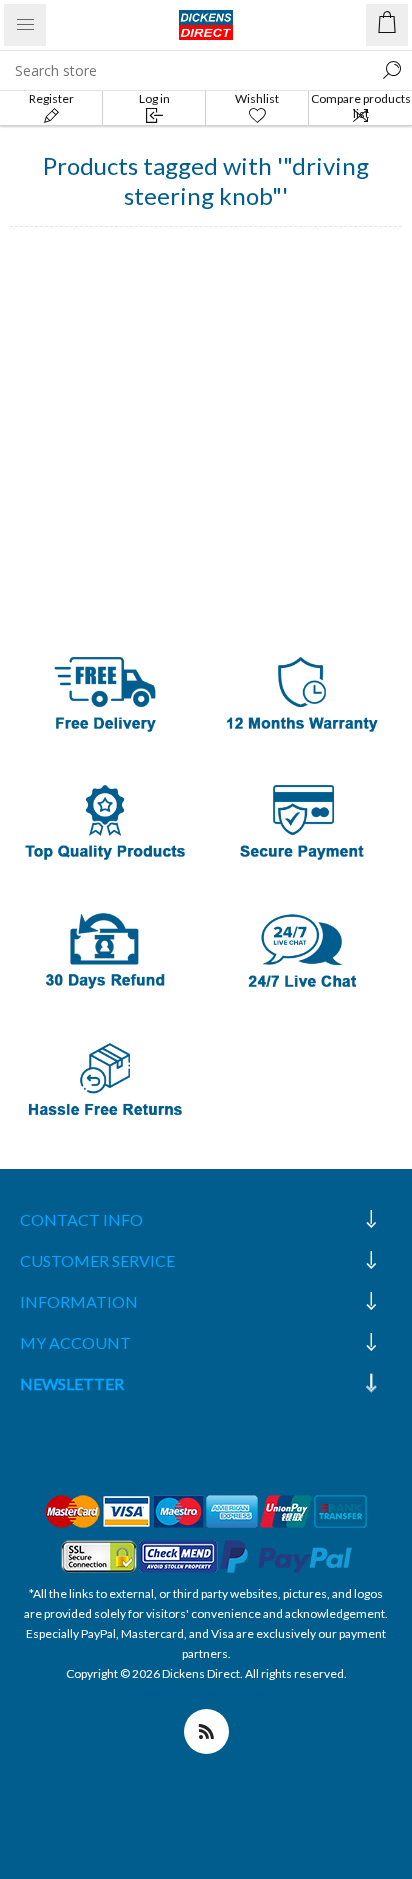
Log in (154, 98)
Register (51, 98)
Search (392, 70)
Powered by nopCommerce (206, 1693)
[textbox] (186, 70)
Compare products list (361, 106)
